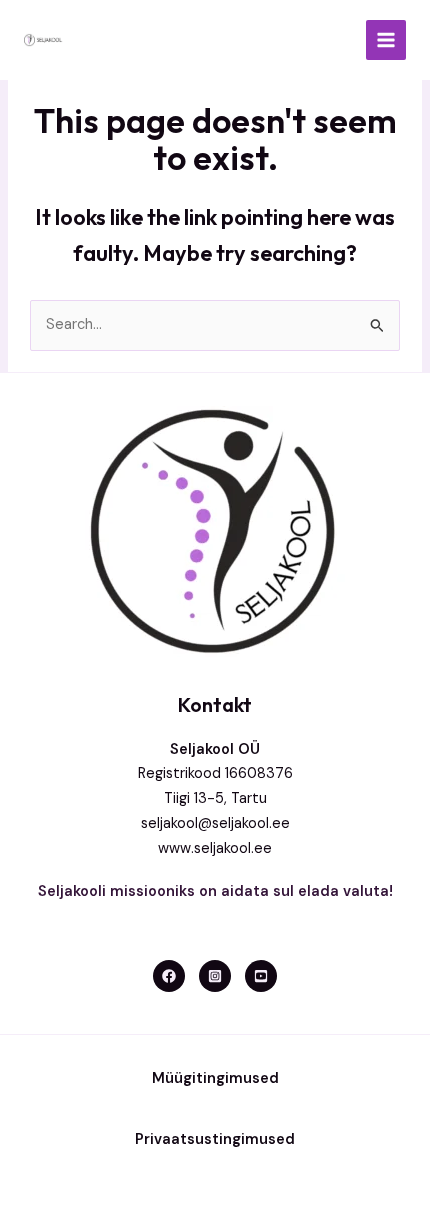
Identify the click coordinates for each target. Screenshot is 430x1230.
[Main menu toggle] (386, 40)
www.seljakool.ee (215, 848)
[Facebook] (169, 976)
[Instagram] (215, 976)
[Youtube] (261, 976)
